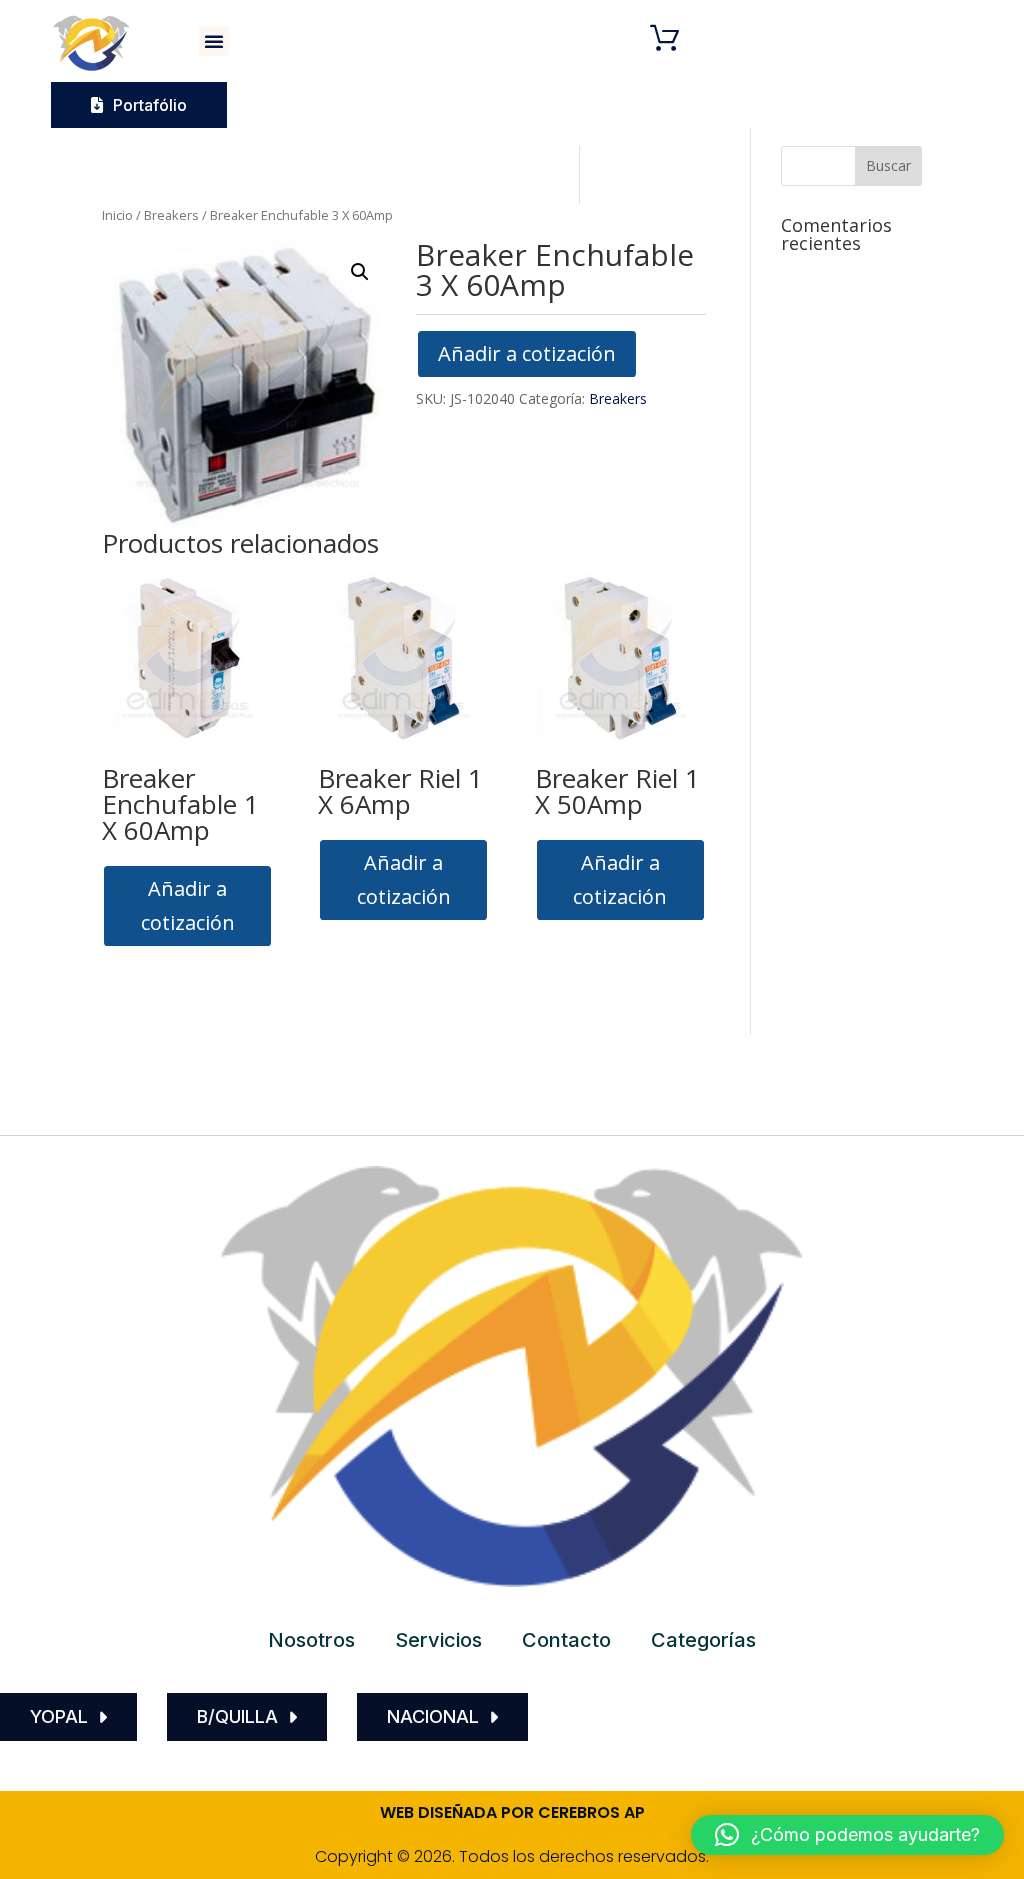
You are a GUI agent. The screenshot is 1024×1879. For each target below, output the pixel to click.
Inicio (117, 215)
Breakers (171, 215)
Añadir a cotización (527, 353)
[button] (214, 41)
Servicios (438, 1640)
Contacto (566, 1640)
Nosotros (311, 1640)
